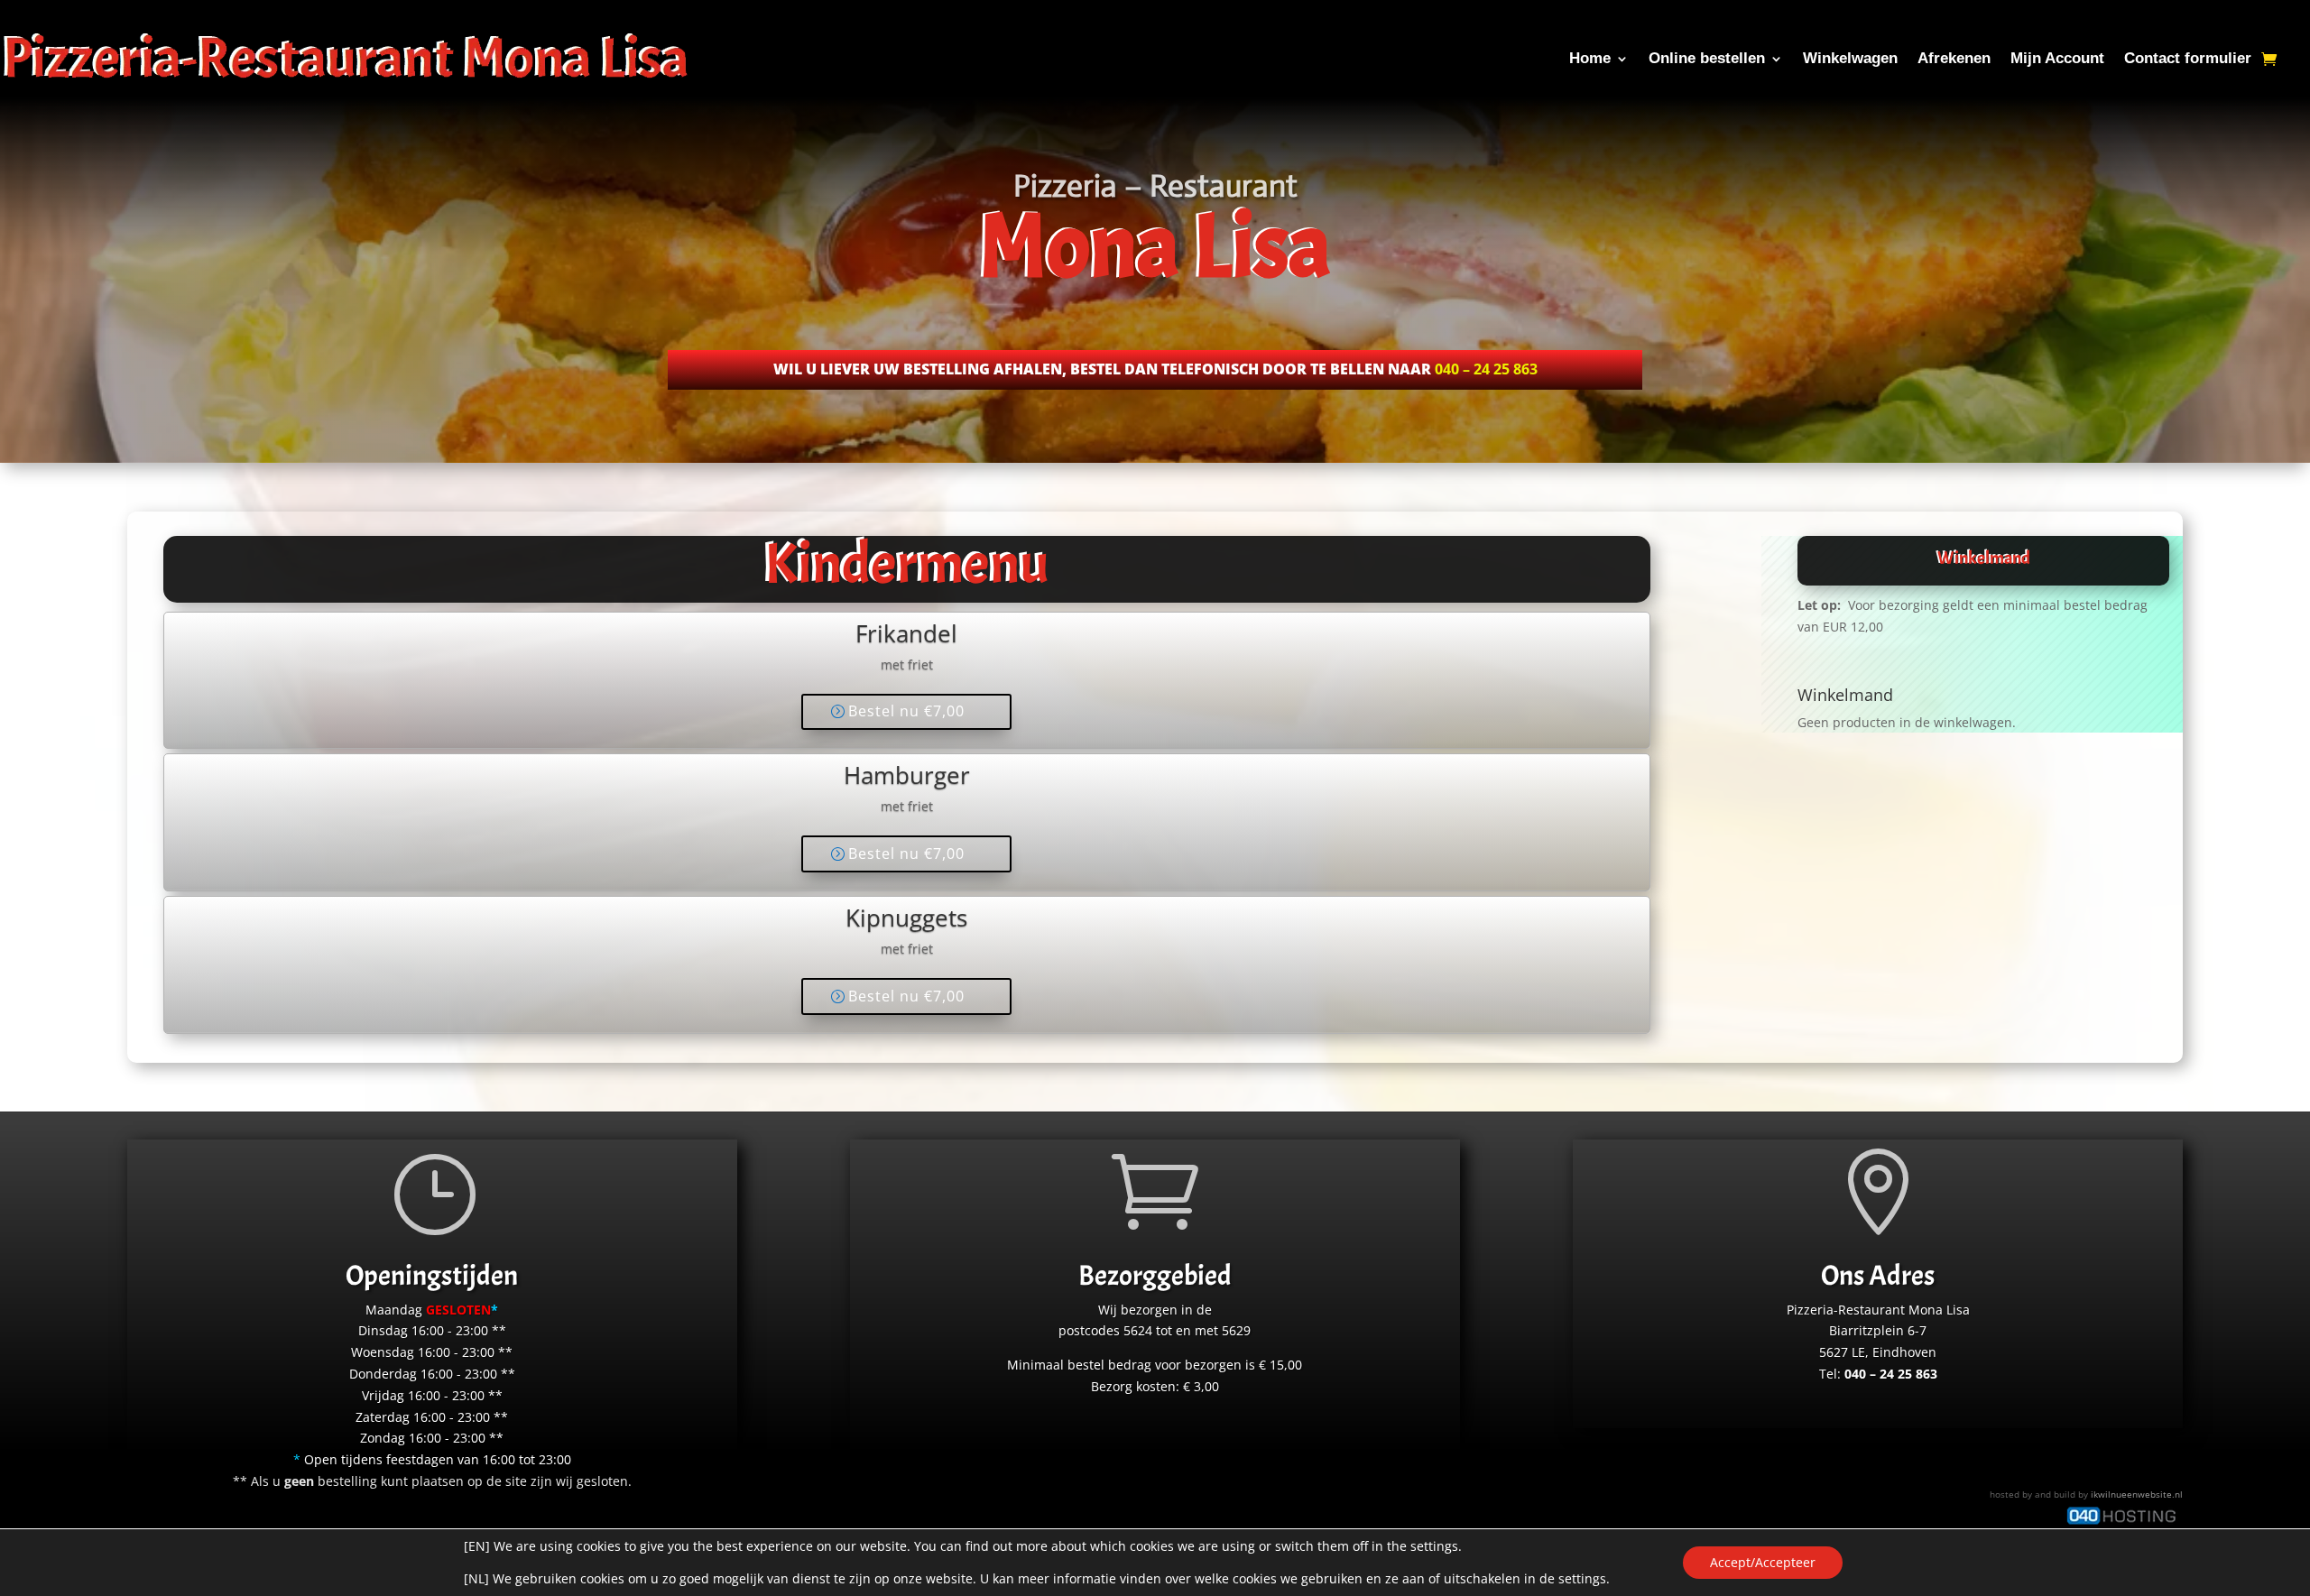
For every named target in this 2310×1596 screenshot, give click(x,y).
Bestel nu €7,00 (906, 711)
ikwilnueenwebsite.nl (2137, 1494)
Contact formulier (2188, 58)
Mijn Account (2057, 58)
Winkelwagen (1850, 58)
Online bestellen (1707, 58)
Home (1590, 58)
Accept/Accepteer (1763, 1562)
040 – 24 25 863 (1486, 369)
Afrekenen (1954, 58)
